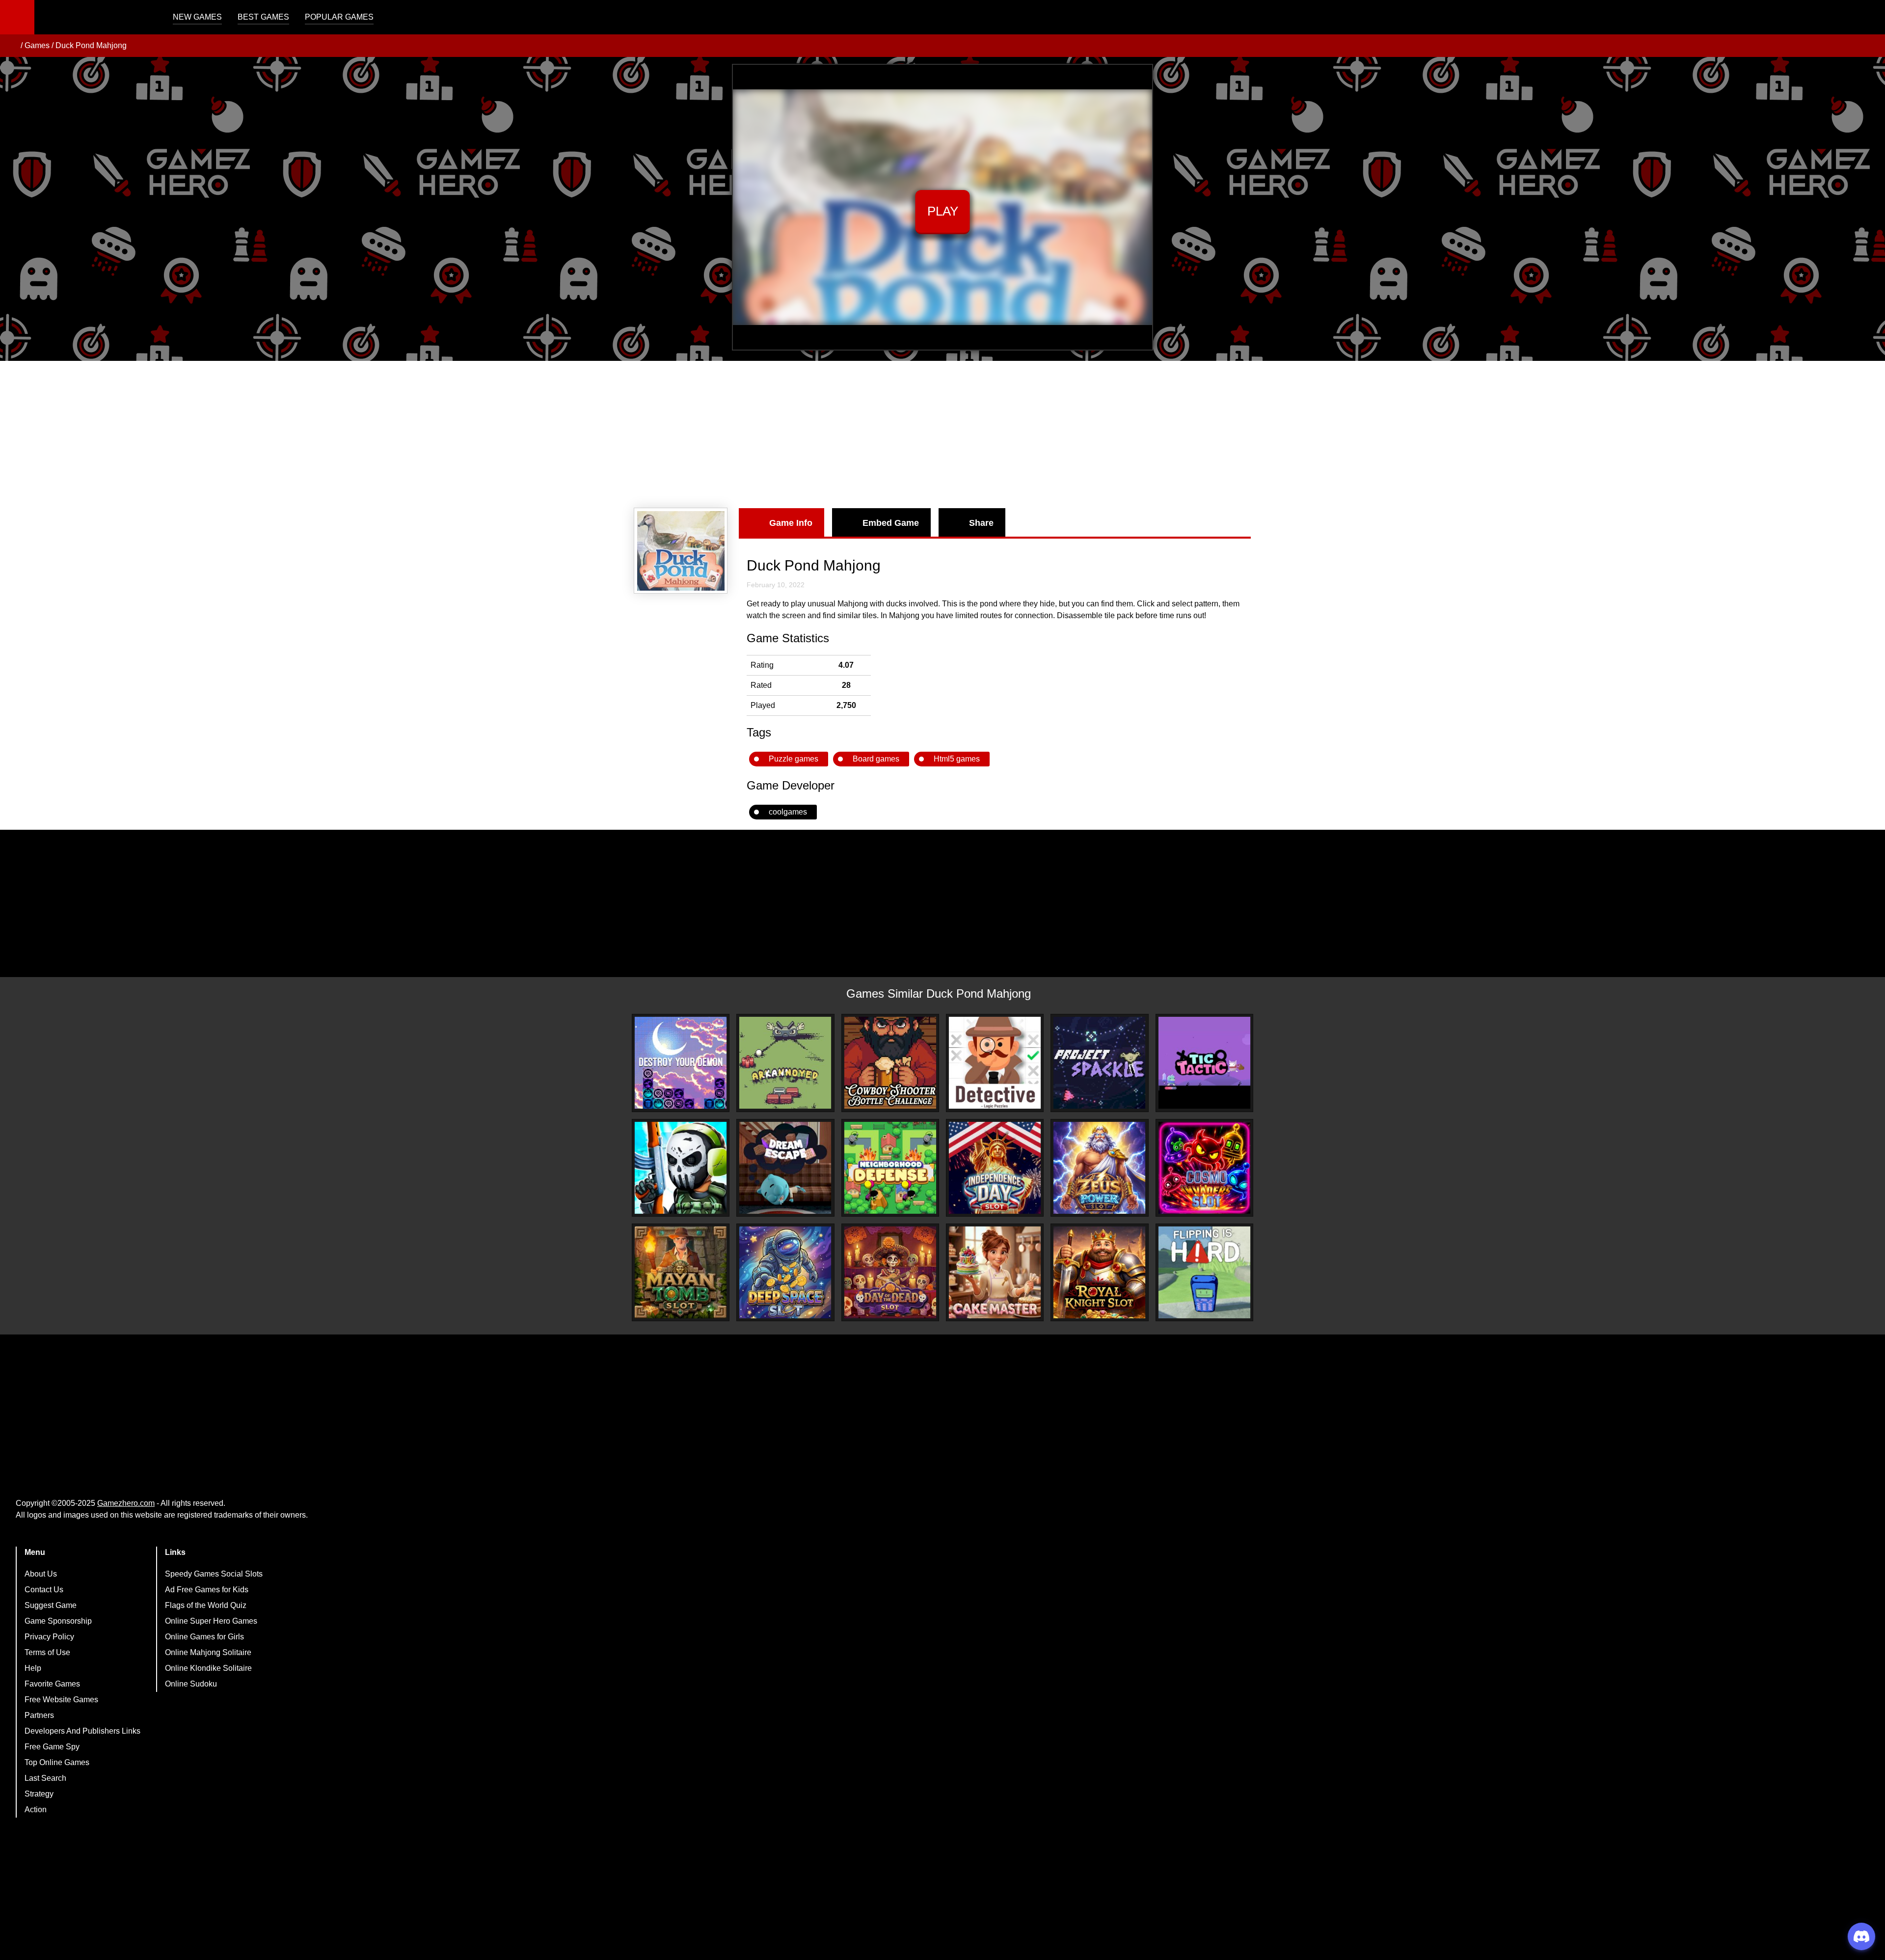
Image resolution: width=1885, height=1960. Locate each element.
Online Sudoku (191, 1684)
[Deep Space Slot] (785, 1272)
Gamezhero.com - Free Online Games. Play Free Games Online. (96, 17)
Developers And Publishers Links (82, 1731)
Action (36, 1810)
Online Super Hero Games (211, 1621)
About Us (41, 1574)
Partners (39, 1715)
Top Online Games (57, 1762)
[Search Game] (1869, 19)
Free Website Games (61, 1700)
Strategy (39, 1794)
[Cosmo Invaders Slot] (1204, 1168)
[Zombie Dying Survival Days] (681, 1168)
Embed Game (891, 523)
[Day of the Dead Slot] (890, 1272)
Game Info (791, 523)
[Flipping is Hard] (1204, 1272)
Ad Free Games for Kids (207, 1590)
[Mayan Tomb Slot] (681, 1272)
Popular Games (339, 17)
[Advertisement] (942, 435)
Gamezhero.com (126, 1503)
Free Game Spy (52, 1747)
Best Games (263, 17)
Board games (876, 759)
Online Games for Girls (204, 1637)
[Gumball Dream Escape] (785, 1168)
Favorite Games (52, 1684)
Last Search (45, 1778)
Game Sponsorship (58, 1621)
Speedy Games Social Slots (214, 1574)
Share (981, 523)
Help (33, 1668)
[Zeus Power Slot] (1099, 1168)
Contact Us (44, 1590)
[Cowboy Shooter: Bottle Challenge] (890, 1063)
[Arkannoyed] (785, 1063)
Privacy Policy (49, 1637)
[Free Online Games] (11, 46)
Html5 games (957, 759)
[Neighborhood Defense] (890, 1168)
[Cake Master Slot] (995, 1272)
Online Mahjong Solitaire (208, 1652)
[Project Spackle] (1099, 1063)
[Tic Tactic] (1204, 1063)
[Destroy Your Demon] (681, 1063)
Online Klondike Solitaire (208, 1668)
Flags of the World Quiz (206, 1605)
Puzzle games (794, 759)
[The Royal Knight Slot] (1099, 1272)
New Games (197, 17)
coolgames (788, 812)
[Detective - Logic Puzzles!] (995, 1063)
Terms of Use (47, 1652)
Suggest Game (51, 1605)
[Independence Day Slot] (995, 1168)
